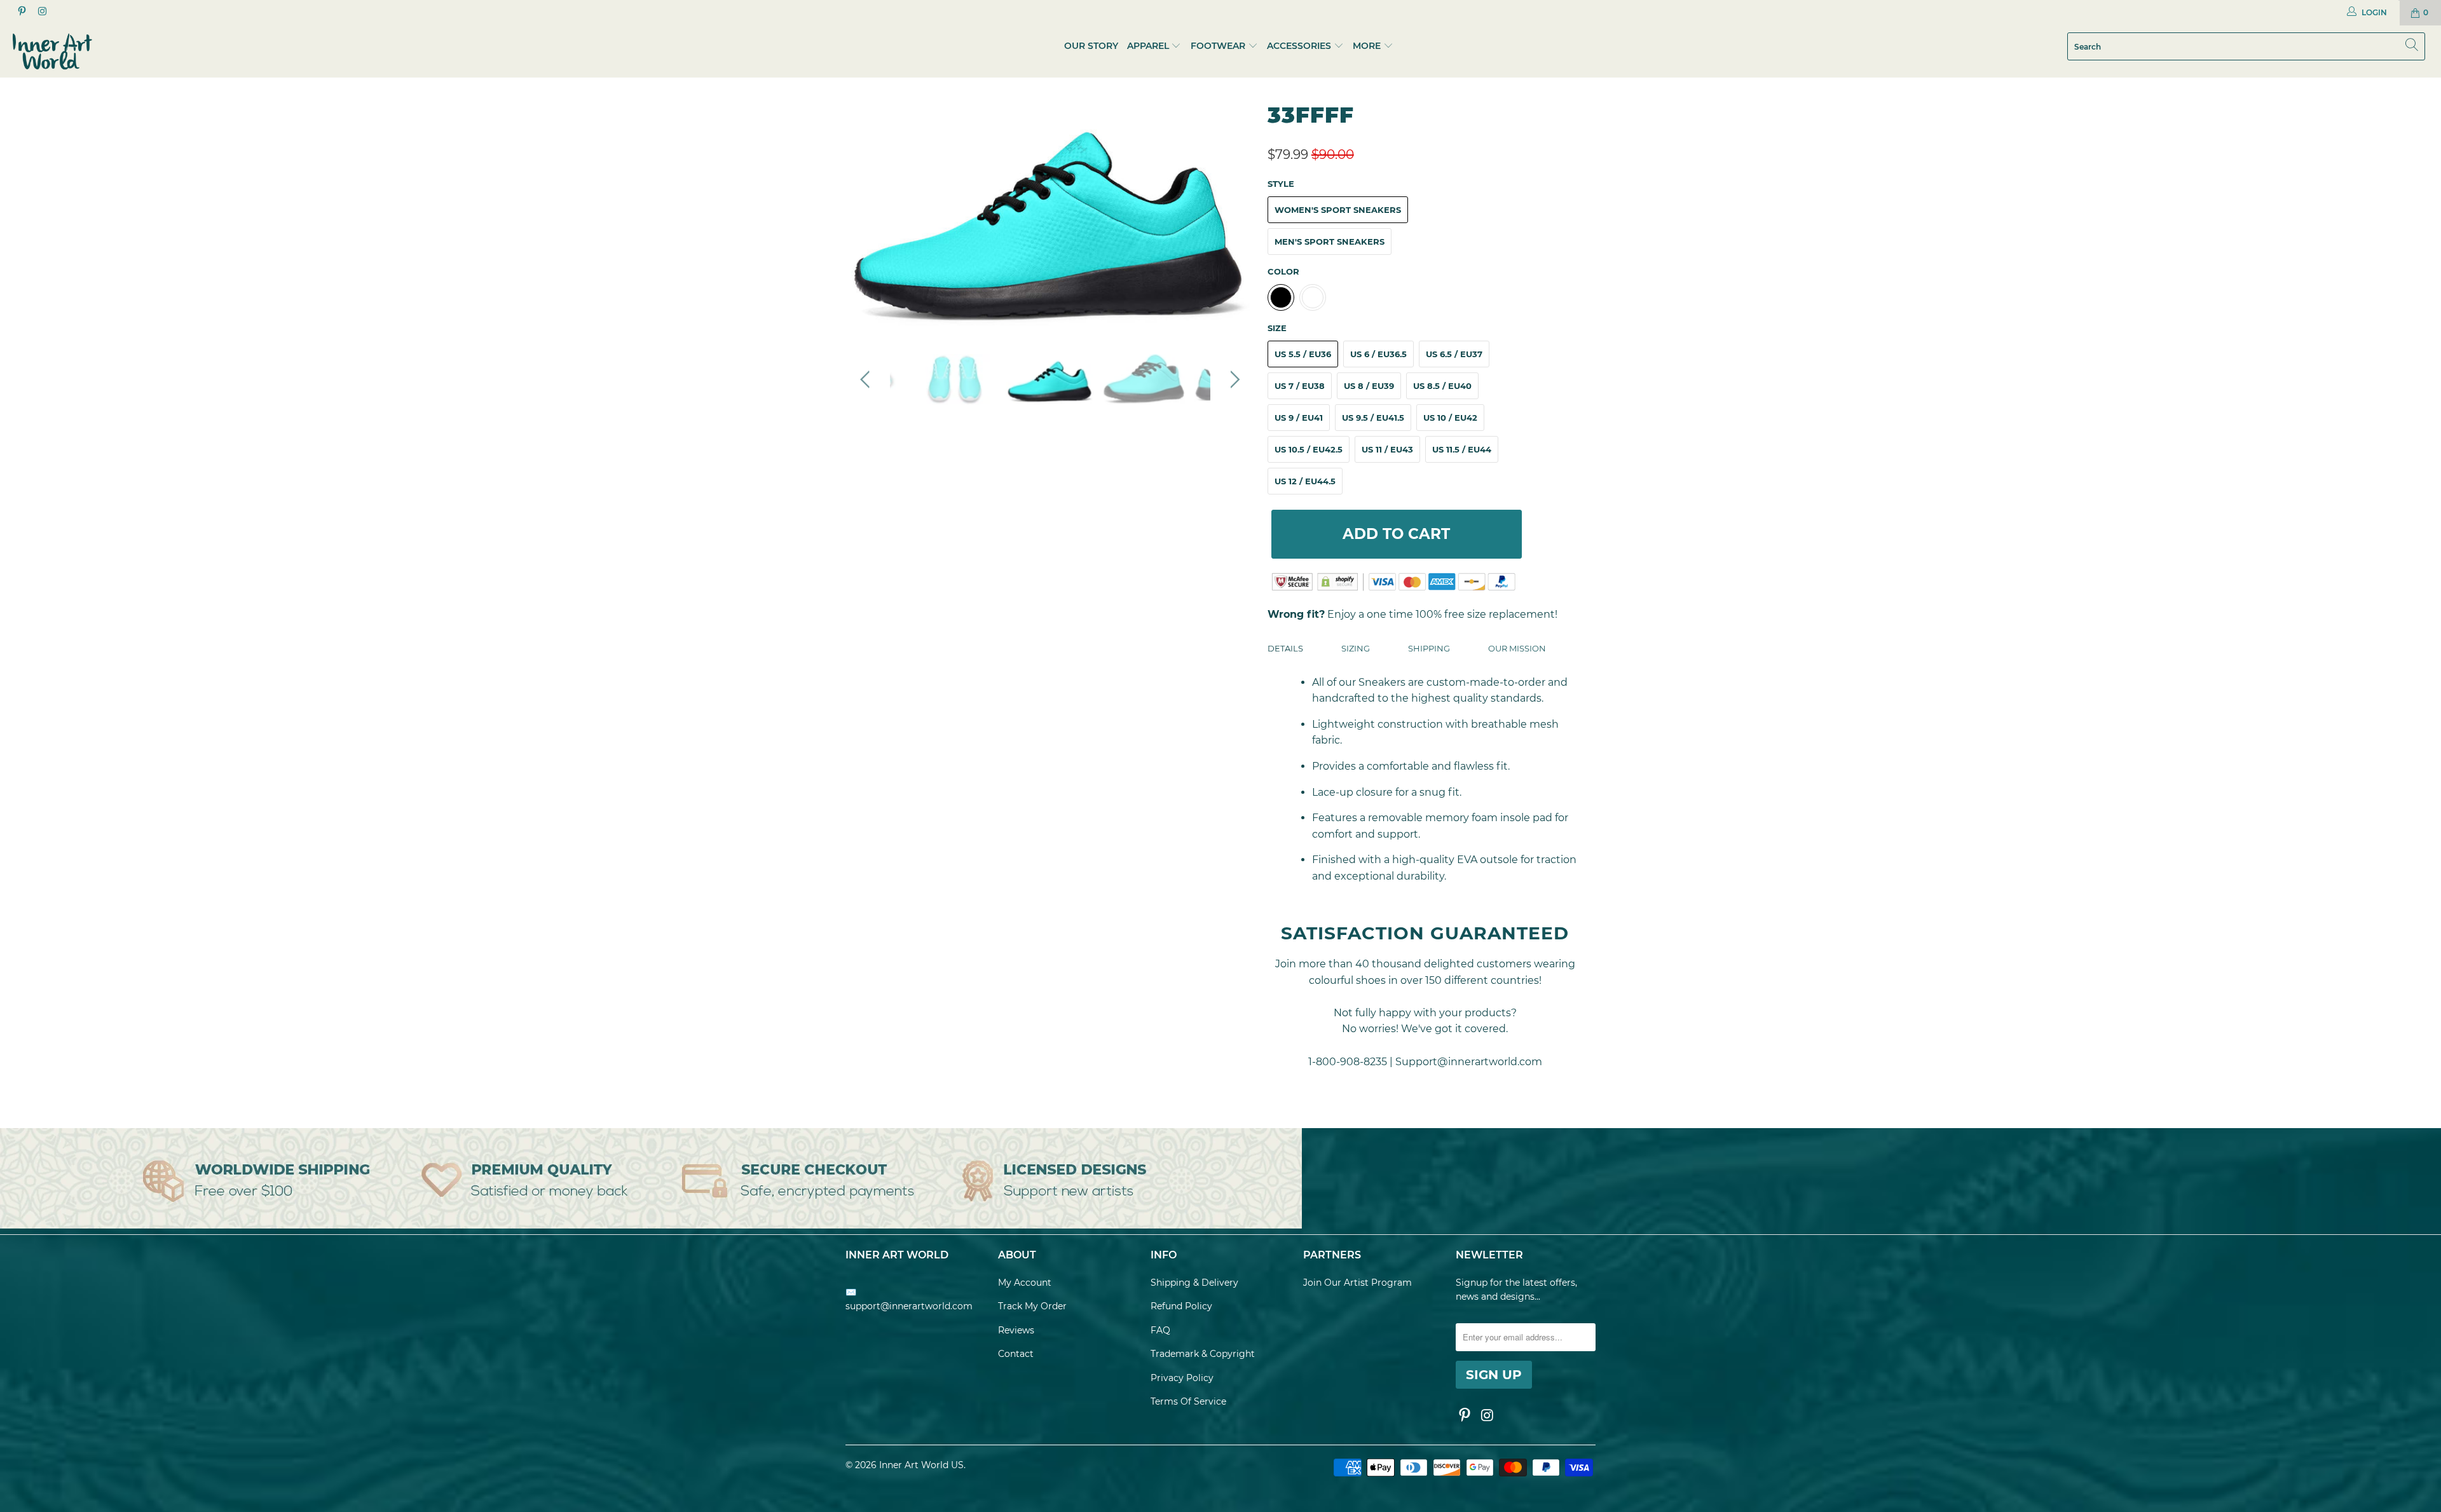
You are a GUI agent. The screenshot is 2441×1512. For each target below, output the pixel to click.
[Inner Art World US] (202, 51)
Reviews (1016, 1330)
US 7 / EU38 (1300, 386)
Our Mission (1517, 648)
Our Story (1091, 46)
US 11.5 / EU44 (1462, 449)
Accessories (1299, 46)
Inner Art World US (921, 1465)
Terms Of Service (1188, 1401)
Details (1285, 648)
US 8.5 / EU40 (1442, 386)
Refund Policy (1181, 1306)
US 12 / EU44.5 (1305, 481)
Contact (1016, 1354)
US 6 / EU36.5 (1378, 354)
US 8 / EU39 (1369, 386)
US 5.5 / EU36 (1303, 354)
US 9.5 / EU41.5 (1373, 418)
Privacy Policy (1182, 1378)
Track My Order (1032, 1306)
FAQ (1160, 1330)
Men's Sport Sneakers (1330, 242)
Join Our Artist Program (1357, 1283)
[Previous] (867, 216)
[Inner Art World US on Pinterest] (21, 12)
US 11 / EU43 (1387, 449)
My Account (1025, 1283)
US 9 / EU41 (1299, 418)
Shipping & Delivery (1194, 1283)
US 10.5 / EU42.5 (1309, 449)
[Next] (1233, 216)
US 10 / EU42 (1450, 418)
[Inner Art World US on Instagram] (41, 12)
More (1368, 46)
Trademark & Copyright (1203, 1354)
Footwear (1218, 46)
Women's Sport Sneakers (1338, 210)
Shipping (1429, 648)
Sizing (1356, 648)
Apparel (1148, 46)
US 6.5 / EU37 (1454, 354)
